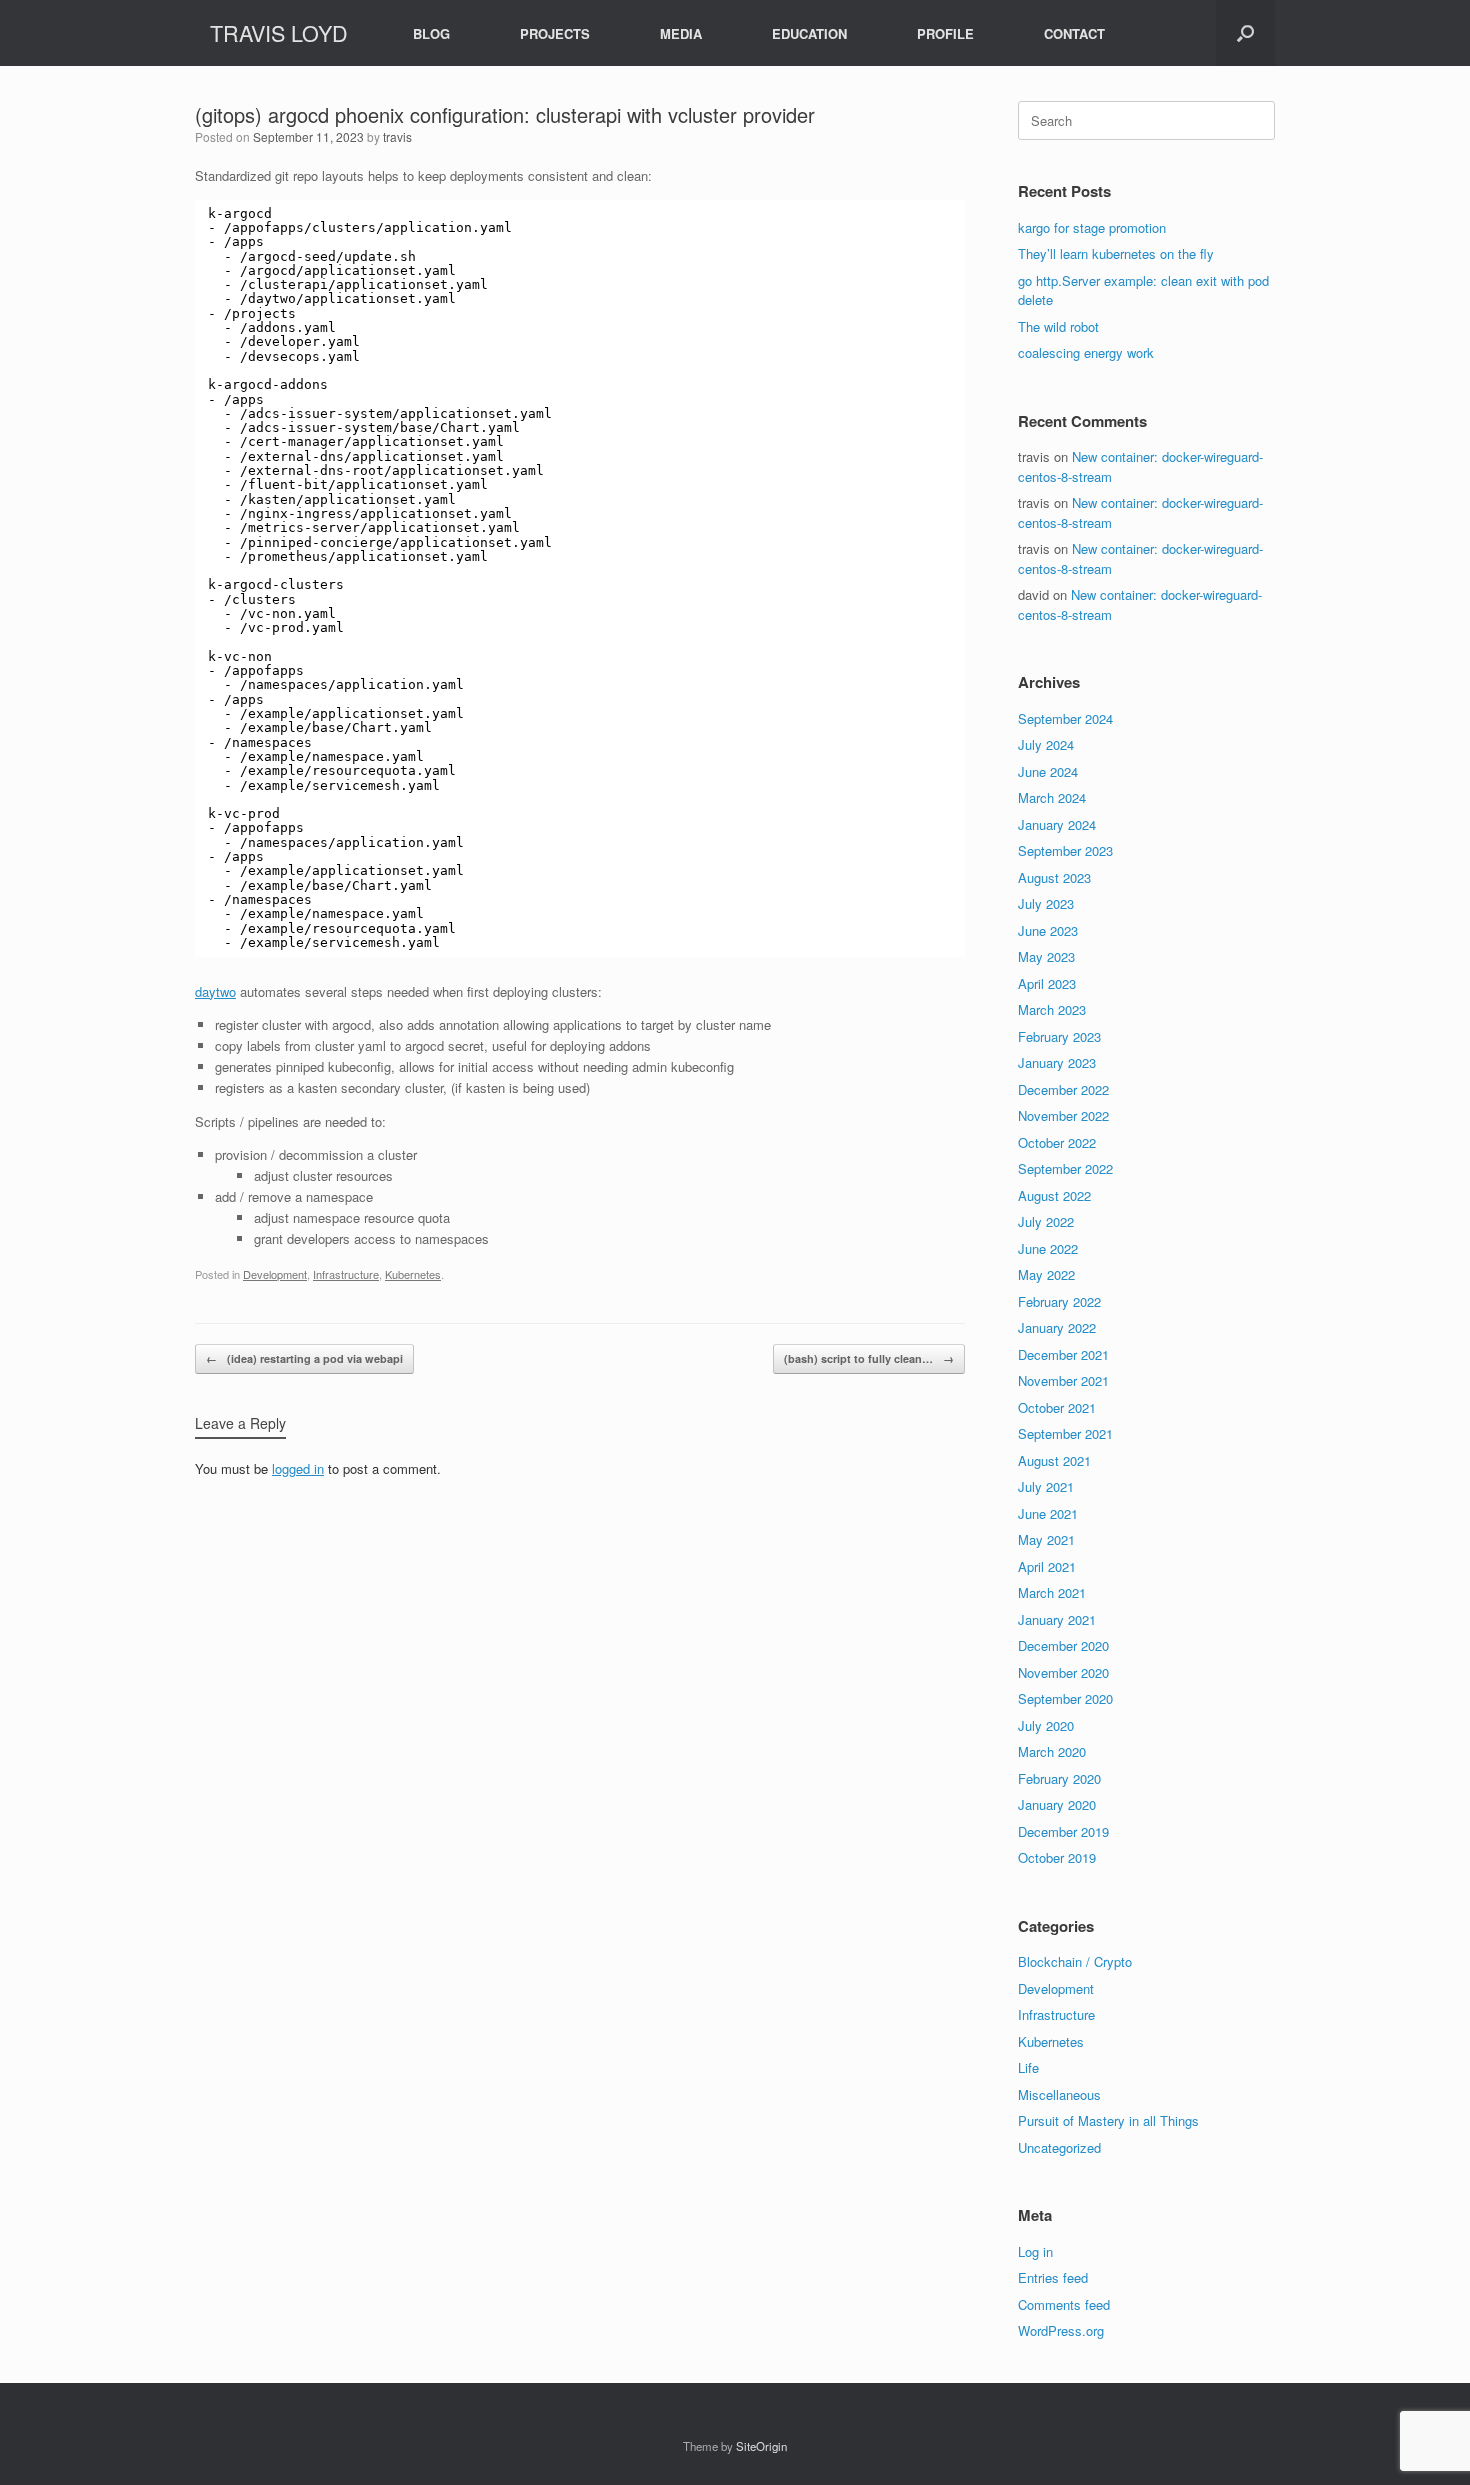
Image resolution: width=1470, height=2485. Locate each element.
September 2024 (1065, 718)
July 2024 (1046, 744)
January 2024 (1057, 824)
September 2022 (1065, 1168)
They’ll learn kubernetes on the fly (1116, 253)
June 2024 (1048, 771)
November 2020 (1063, 1672)
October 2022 (1057, 1142)
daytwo (215, 991)
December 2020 (1063, 1645)
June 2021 (1048, 1513)
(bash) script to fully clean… (869, 1358)
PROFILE (945, 33)
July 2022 (1046, 1221)
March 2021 (1052, 1592)
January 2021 (1057, 1619)
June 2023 (1048, 930)
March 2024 (1052, 797)
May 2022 (1046, 1274)
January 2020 (1057, 1804)
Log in (1035, 2251)
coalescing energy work (1086, 352)
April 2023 (1047, 983)
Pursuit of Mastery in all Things (1108, 2120)
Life (1028, 2067)
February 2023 (1059, 1036)
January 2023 (1057, 1062)
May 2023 (1046, 956)
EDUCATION (809, 33)
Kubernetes (413, 1274)
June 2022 (1048, 1248)
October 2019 (1057, 1857)
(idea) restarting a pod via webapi (304, 1358)
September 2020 (1065, 1698)
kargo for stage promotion (1092, 227)
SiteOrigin (761, 2446)
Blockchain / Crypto (1075, 1961)
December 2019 (1063, 1831)
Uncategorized (1059, 2147)
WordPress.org (1061, 2330)
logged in (298, 1468)
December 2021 (1063, 1354)
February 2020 (1059, 1778)
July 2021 (1046, 1486)
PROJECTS (555, 33)
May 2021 (1046, 1539)
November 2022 (1063, 1115)
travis (397, 136)
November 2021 (1063, 1380)
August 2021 (1054, 1460)
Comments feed (1064, 2304)
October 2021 (1057, 1407)
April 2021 (1047, 1566)
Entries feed (1053, 2277)
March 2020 (1052, 1751)
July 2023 (1046, 903)
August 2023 (1054, 877)
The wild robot (1058, 326)
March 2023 (1052, 1009)
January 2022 (1057, 1327)
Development (275, 1274)
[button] (1245, 33)
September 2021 (1065, 1433)
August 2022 (1054, 1195)
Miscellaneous (1059, 2094)
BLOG (431, 33)
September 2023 (1065, 850)
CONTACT (1074, 33)
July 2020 (1046, 1725)
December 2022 (1063, 1089)
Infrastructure (346, 1274)
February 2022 (1059, 1301)
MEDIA (681, 33)
